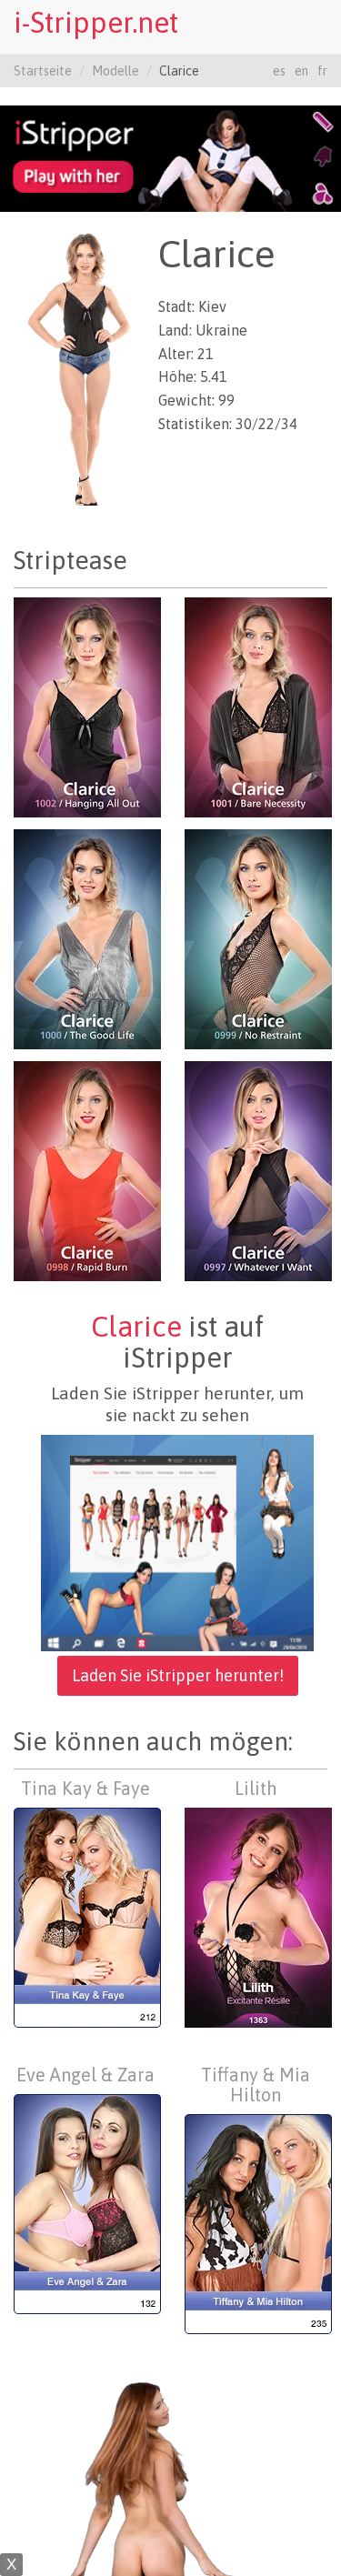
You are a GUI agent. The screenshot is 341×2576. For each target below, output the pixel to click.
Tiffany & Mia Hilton (256, 2085)
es (279, 71)
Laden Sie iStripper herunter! (178, 1675)
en (301, 71)
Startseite (43, 71)
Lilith (256, 1788)
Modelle (115, 71)
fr (322, 71)
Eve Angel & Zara (85, 2075)
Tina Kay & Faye (85, 1788)
